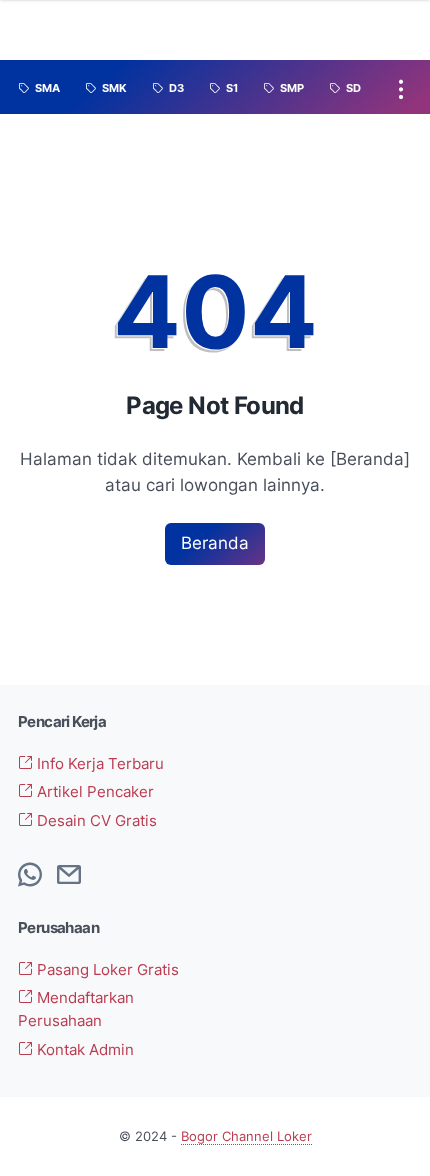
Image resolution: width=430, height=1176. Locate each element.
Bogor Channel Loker (246, 1136)
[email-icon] (69, 876)
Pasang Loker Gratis (106, 970)
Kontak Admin (83, 1050)
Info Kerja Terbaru (98, 764)
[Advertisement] (319, 994)
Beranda (215, 543)
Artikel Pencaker (93, 792)
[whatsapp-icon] (30, 876)
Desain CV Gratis (95, 821)
